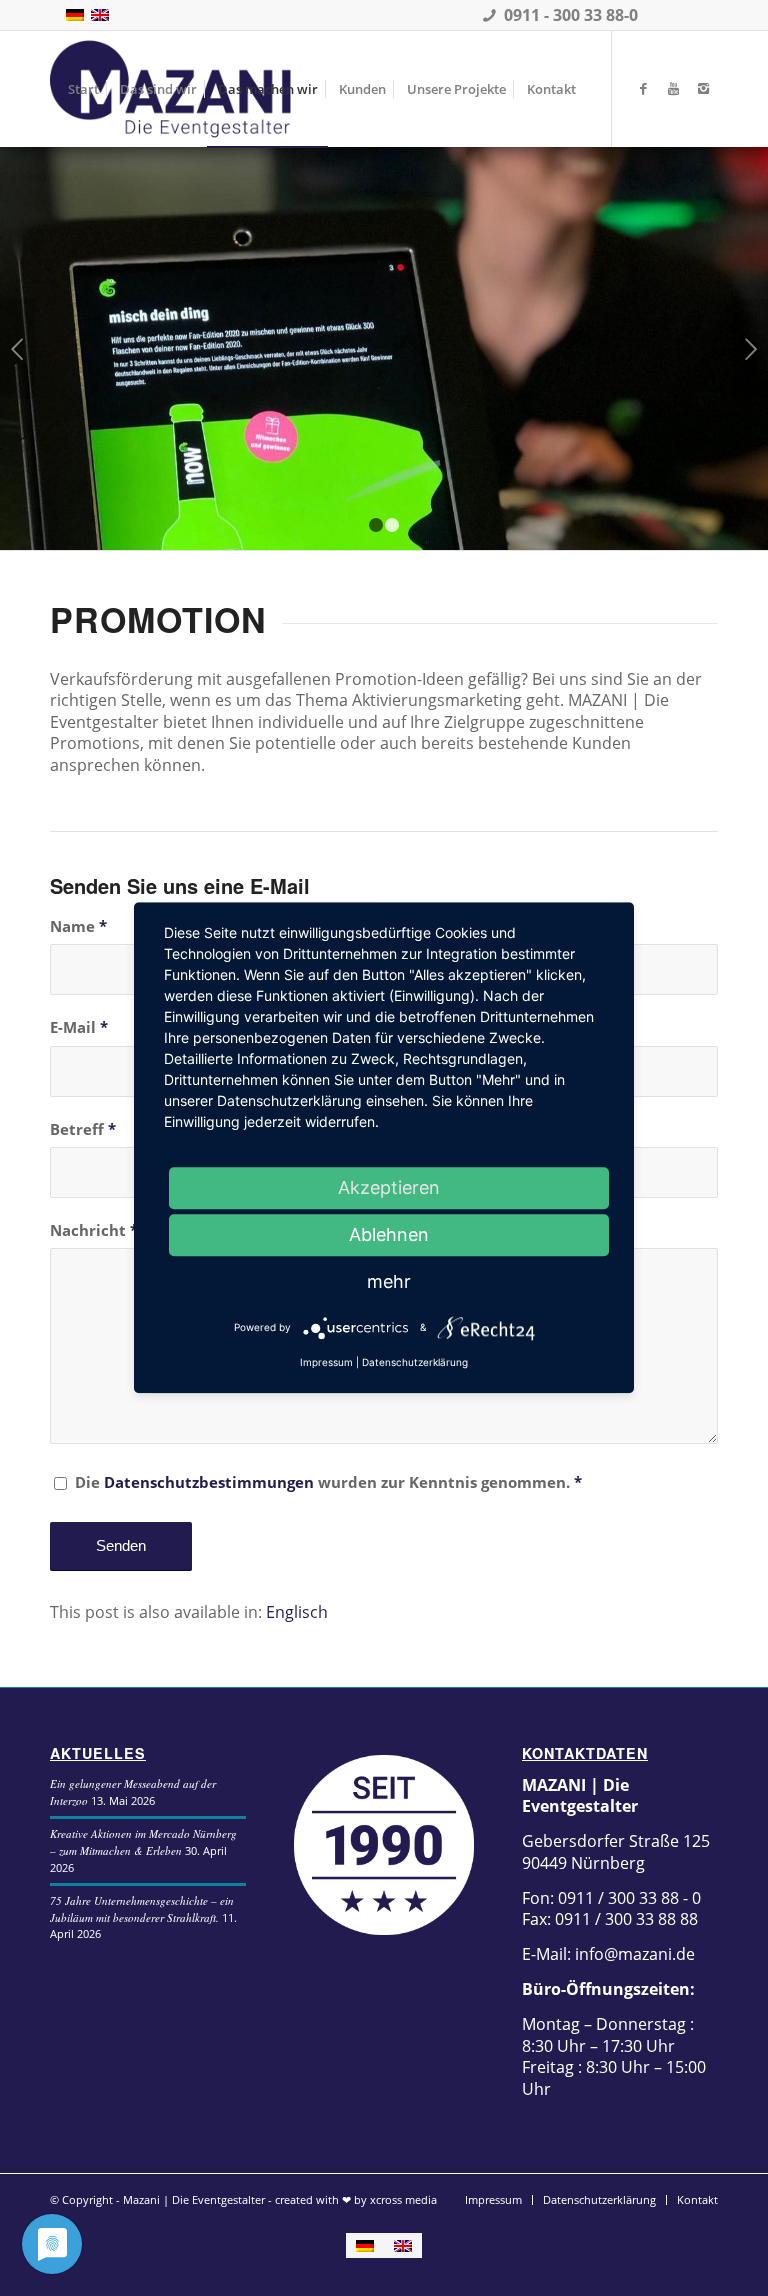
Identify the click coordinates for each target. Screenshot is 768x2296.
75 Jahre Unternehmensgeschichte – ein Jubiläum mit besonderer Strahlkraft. (142, 1909)
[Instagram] (703, 88)
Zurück (17, 349)
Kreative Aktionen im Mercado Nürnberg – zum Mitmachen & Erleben (143, 1842)
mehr (389, 1281)
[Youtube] (673, 88)
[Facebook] (643, 88)
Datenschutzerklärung (415, 1362)
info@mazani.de (633, 1954)
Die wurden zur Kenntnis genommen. (328, 1482)
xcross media (403, 2199)
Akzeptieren (389, 1187)
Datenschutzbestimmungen (209, 1482)
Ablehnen (389, 1234)
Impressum (326, 1362)
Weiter (750, 349)
